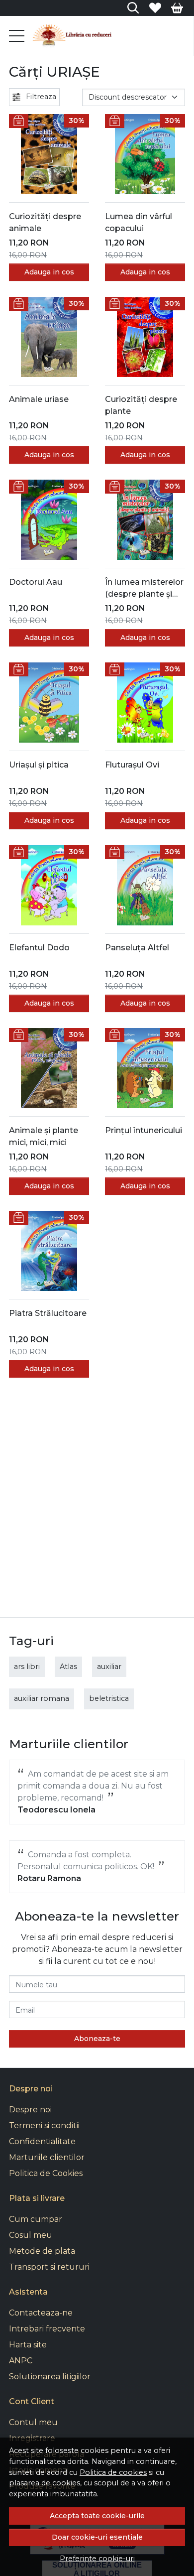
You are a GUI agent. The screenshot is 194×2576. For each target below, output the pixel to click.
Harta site (28, 2345)
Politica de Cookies (46, 2173)
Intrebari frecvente (47, 2329)
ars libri (27, 1667)
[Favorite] (155, 8)
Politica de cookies (113, 2472)
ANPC (21, 2361)
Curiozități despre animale (45, 222)
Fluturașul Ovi (132, 765)
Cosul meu (31, 2235)
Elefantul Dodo (39, 948)
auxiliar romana (42, 1698)
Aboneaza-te (97, 2039)
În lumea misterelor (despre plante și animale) (144, 589)
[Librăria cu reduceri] (72, 36)
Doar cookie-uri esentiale (97, 2537)
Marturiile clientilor (47, 2157)
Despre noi (30, 2110)
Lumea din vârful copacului (139, 222)
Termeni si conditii (44, 2125)
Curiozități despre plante (141, 405)
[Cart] (177, 8)
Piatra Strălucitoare (48, 1313)
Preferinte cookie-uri (97, 2559)
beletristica (109, 1698)
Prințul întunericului (144, 1130)
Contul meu (33, 2422)
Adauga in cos (49, 272)
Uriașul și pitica (39, 765)
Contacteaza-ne (41, 2313)
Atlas (68, 1667)
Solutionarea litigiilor (50, 2377)
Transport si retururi (49, 2267)
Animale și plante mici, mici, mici (44, 1136)
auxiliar (109, 1667)
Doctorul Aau (36, 582)
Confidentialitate (42, 2141)
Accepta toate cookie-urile (97, 2516)
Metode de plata (42, 2251)
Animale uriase (39, 399)
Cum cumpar (36, 2219)
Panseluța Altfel (137, 948)
